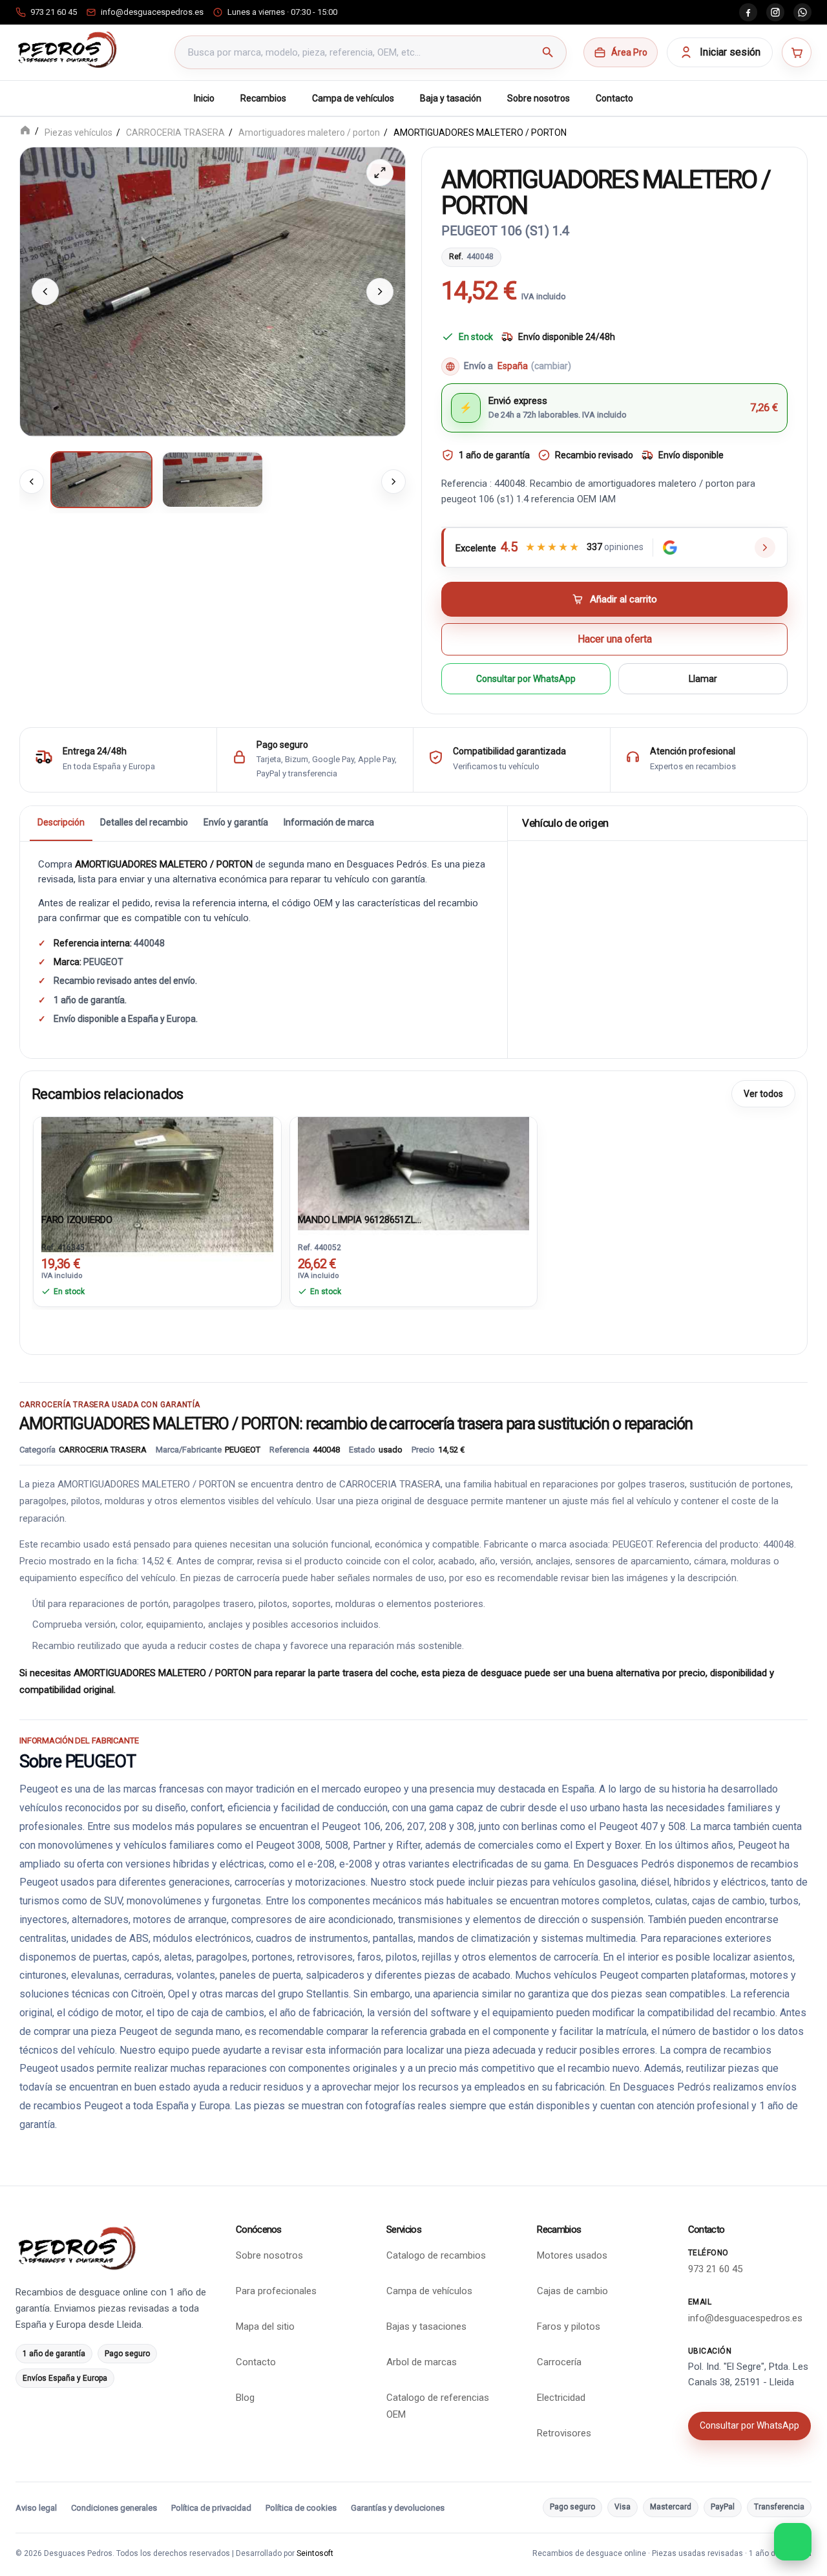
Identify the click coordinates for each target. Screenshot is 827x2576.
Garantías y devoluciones (398, 2508)
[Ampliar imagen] (380, 173)
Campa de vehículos (353, 98)
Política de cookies (301, 2508)
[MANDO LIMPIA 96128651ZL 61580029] (414, 1162)
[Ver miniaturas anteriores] (32, 481)
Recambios (263, 98)
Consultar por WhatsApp (526, 678)
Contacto (614, 98)
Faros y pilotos (569, 2326)
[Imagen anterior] (45, 292)
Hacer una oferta (615, 638)
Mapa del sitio (265, 2326)
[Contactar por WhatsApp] (793, 2542)
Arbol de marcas (422, 2362)
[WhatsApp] (802, 12)
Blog (245, 2398)
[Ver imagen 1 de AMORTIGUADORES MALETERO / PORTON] (101, 479)
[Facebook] (748, 12)
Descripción (61, 822)
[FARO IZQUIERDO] (157, 1162)
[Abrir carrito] (797, 52)
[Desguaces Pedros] (67, 50)
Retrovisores (564, 2433)
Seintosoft (315, 2553)
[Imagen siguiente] (380, 292)
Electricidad (561, 2398)
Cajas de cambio (572, 2291)
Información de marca (329, 822)
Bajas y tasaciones (426, 2326)
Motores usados (572, 2255)
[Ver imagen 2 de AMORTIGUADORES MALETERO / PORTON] (213, 479)
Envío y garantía (236, 822)
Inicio (204, 98)
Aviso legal (36, 2508)
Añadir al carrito (623, 599)
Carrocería (559, 2362)
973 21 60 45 (715, 2269)
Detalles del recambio (144, 822)
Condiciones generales (114, 2508)
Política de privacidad (211, 2508)
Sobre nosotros (539, 98)
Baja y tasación (451, 98)
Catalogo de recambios (436, 2255)
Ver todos (763, 1093)
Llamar (703, 678)
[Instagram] (775, 12)
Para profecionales (276, 2291)
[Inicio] (25, 132)
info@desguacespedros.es (745, 2318)
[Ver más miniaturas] (393, 481)
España (534, 366)
